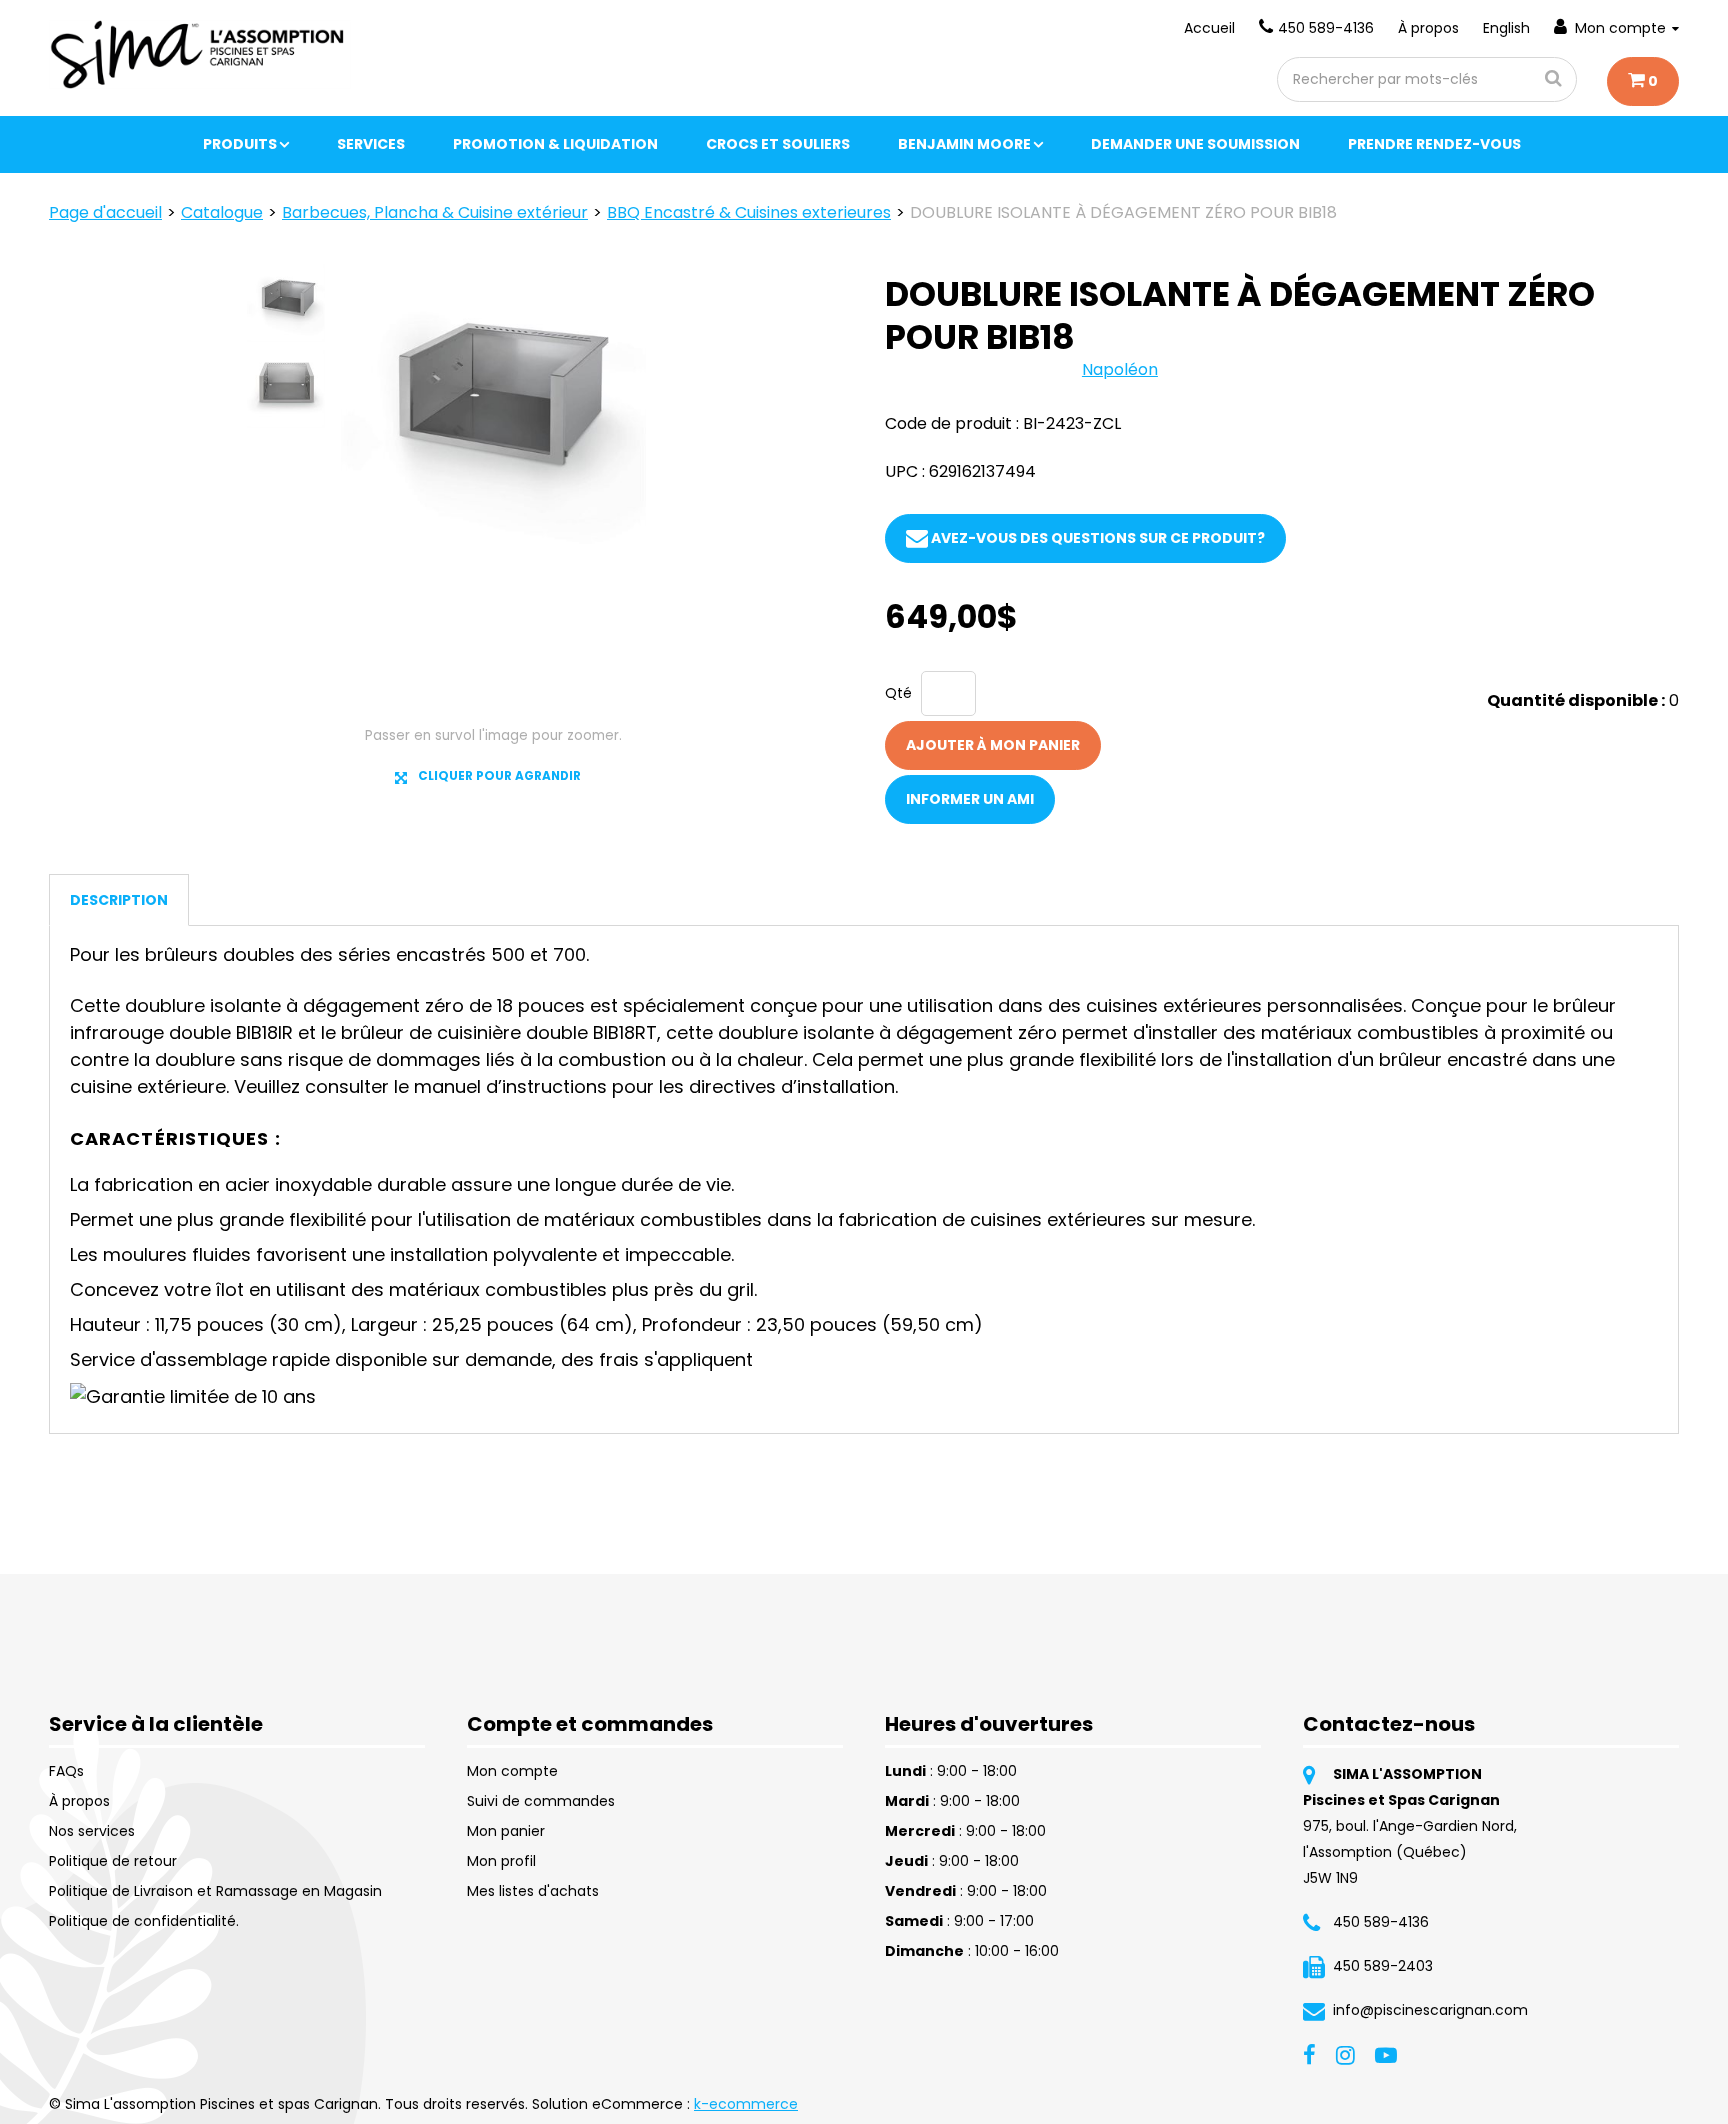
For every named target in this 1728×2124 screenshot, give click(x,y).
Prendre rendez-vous (1434, 144)
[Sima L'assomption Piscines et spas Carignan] (200, 54)
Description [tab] (119, 900)
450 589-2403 (1383, 1966)
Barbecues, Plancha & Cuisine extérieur (435, 212)
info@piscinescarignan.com (1430, 2010)
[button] (1643, 81)
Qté (898, 693)
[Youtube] (1386, 2054)
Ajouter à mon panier (993, 745)
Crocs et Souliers (778, 144)
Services (371, 144)
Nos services (92, 1831)
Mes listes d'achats (533, 1891)
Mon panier (506, 1831)
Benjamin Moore (964, 144)
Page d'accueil (105, 212)
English (1506, 28)
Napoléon (1120, 369)
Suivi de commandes (541, 1801)
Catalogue (222, 212)
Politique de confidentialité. (144, 1921)
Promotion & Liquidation (555, 144)
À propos (1428, 28)
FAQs (66, 1771)
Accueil (1209, 28)
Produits (240, 144)
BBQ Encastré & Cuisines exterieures (749, 212)
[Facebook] (1309, 2054)
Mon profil (501, 1861)
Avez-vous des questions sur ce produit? (1096, 538)
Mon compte (1620, 28)
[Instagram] (1345, 2054)
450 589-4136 (1326, 28)
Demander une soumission (1195, 144)
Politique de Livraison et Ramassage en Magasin (215, 1891)
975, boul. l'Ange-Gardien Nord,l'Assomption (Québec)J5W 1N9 (1410, 1852)
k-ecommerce (746, 2104)
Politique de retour (113, 1861)
